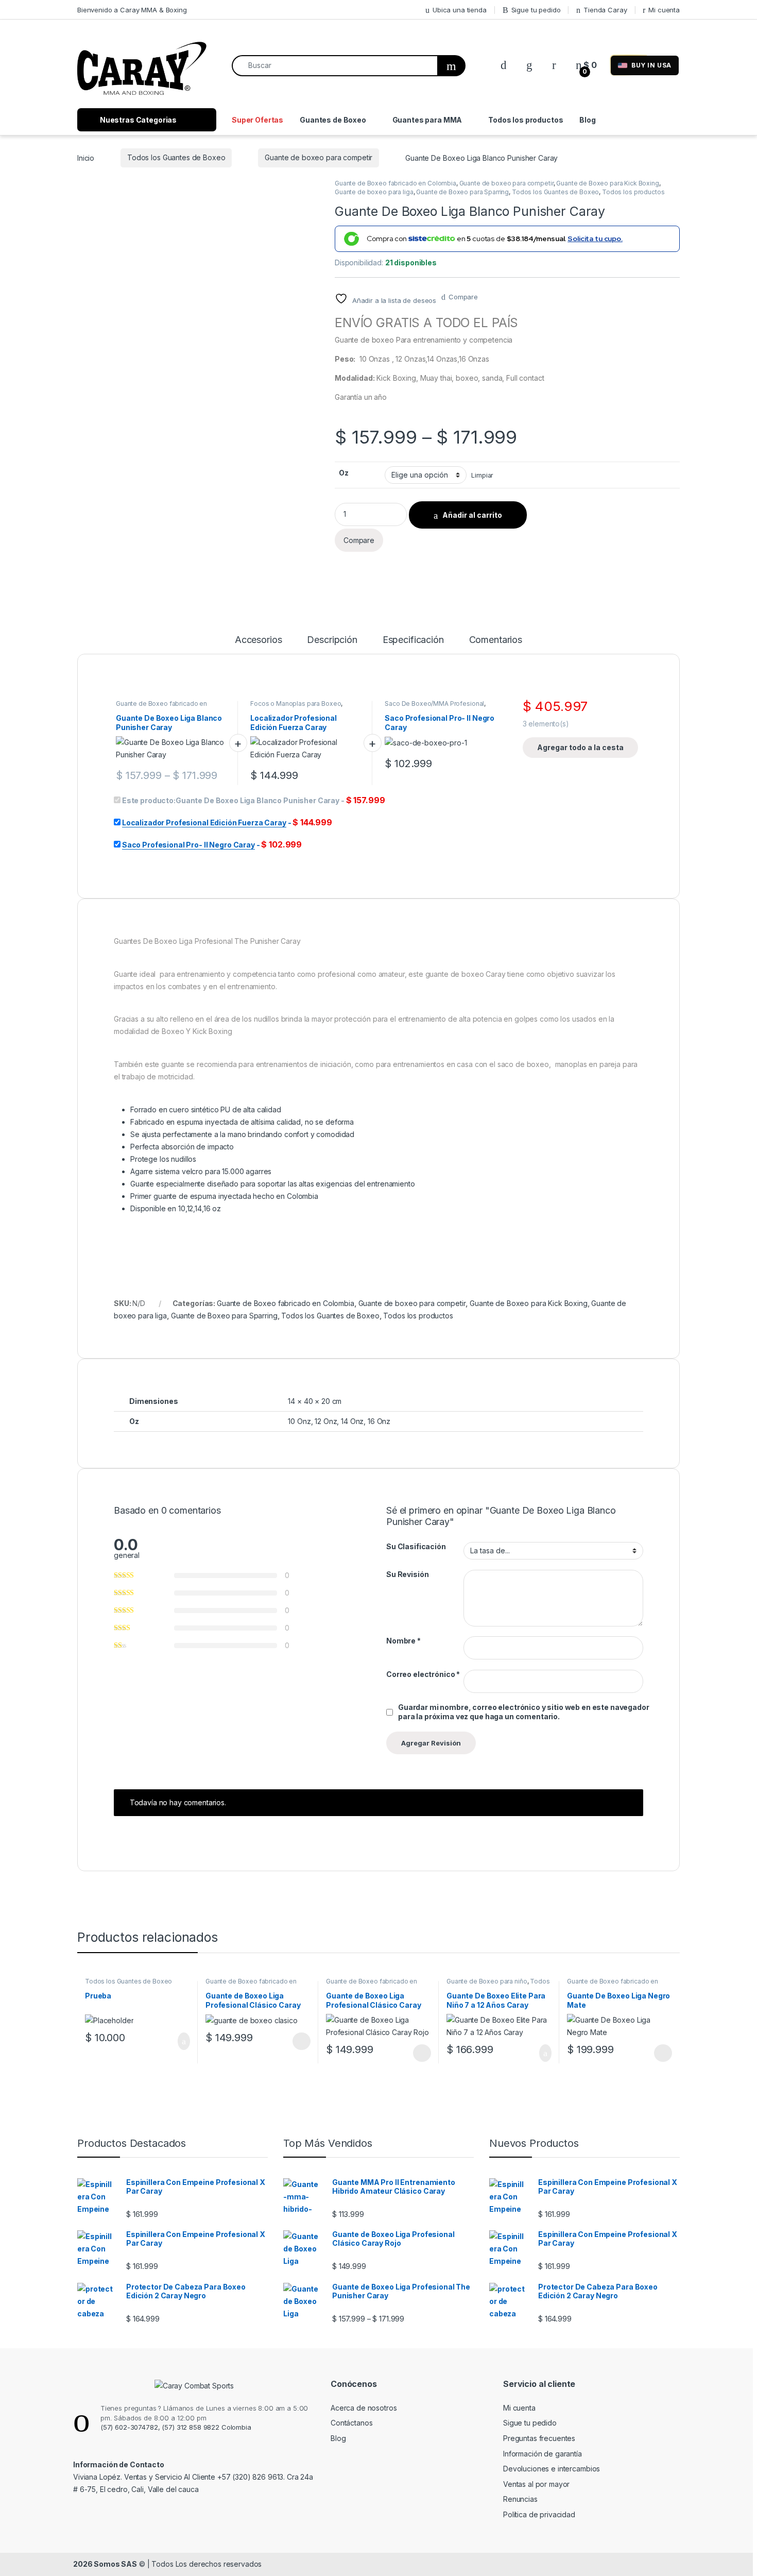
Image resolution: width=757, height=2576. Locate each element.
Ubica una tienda (460, 10)
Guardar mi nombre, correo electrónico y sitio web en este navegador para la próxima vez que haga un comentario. (524, 1712)
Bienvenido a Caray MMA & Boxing (132, 10)
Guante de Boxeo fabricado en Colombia (395, 183)
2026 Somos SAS (105, 2564)
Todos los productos (526, 120)
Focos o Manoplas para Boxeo (296, 704)
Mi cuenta (664, 10)
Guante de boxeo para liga (374, 192)
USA (651, 65)
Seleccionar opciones (291, 2041)
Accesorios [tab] (259, 640)
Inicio (86, 157)
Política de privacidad (539, 2514)
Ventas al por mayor (536, 2484)
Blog (587, 120)
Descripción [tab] (332, 640)
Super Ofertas (257, 120)
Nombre (403, 1641)
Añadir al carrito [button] (179, 2041)
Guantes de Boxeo (333, 120)
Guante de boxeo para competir (319, 157)
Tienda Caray (605, 10)
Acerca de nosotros (364, 2408)
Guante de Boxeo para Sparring (462, 192)
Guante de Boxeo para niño (487, 1981)
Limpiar (482, 475)
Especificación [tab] (413, 640)
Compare (463, 297)
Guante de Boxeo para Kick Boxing (608, 183)
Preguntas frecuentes (539, 2438)
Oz (344, 473)
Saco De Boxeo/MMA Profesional (434, 704)
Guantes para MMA (427, 120)
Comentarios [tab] (496, 640)
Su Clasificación (416, 1546)
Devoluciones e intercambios (552, 2469)
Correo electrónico (423, 1674)
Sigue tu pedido (536, 10)
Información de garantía (543, 2454)
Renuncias (520, 2499)
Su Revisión (407, 1574)
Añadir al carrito (472, 515)
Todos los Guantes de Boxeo (176, 157)
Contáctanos (351, 2423)
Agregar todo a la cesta (580, 747)
